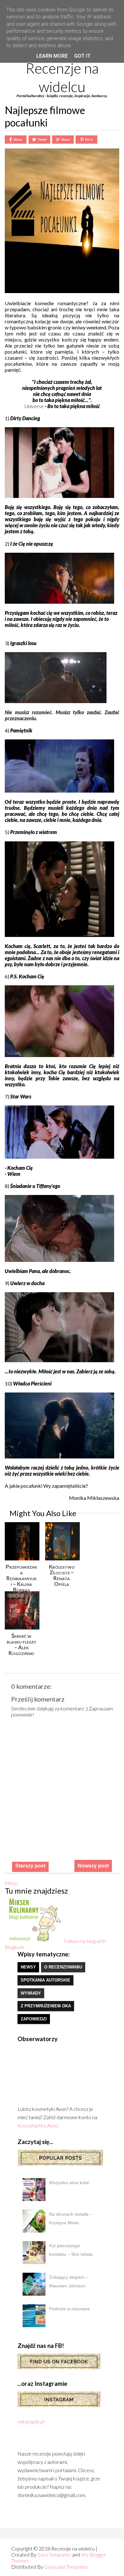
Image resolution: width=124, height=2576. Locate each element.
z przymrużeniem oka (46, 2006)
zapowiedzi (34, 2019)
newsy (28, 1967)
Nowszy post (93, 1866)
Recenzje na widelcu (62, 77)
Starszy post (30, 1866)
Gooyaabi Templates (66, 2567)
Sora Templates (54, 2554)
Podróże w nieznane (69, 2309)
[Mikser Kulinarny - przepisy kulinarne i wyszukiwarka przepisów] (34, 1941)
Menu (11, 1883)
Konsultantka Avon (38, 2125)
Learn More (52, 56)
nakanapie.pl (31, 2421)
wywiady (31, 1993)
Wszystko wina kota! (69, 2183)
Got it (82, 56)
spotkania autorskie (45, 1980)
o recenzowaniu (63, 1967)
